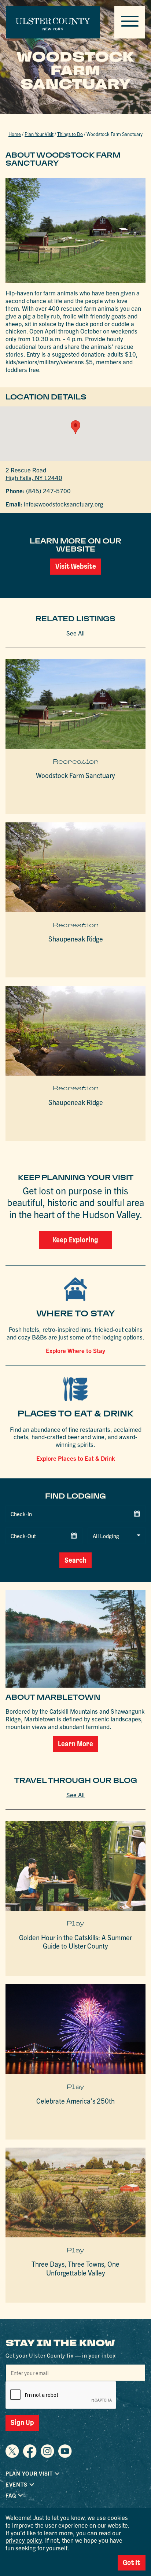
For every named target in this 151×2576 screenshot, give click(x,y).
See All (75, 633)
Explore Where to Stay (75, 1350)
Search (75, 1560)
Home (15, 134)
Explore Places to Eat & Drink (76, 1458)
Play (75, 1923)
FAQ (11, 2495)
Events (16, 2484)
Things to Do (70, 134)
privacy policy (24, 2540)
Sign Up (22, 2422)
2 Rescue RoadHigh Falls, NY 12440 (34, 473)
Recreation (76, 762)
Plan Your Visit (39, 134)
